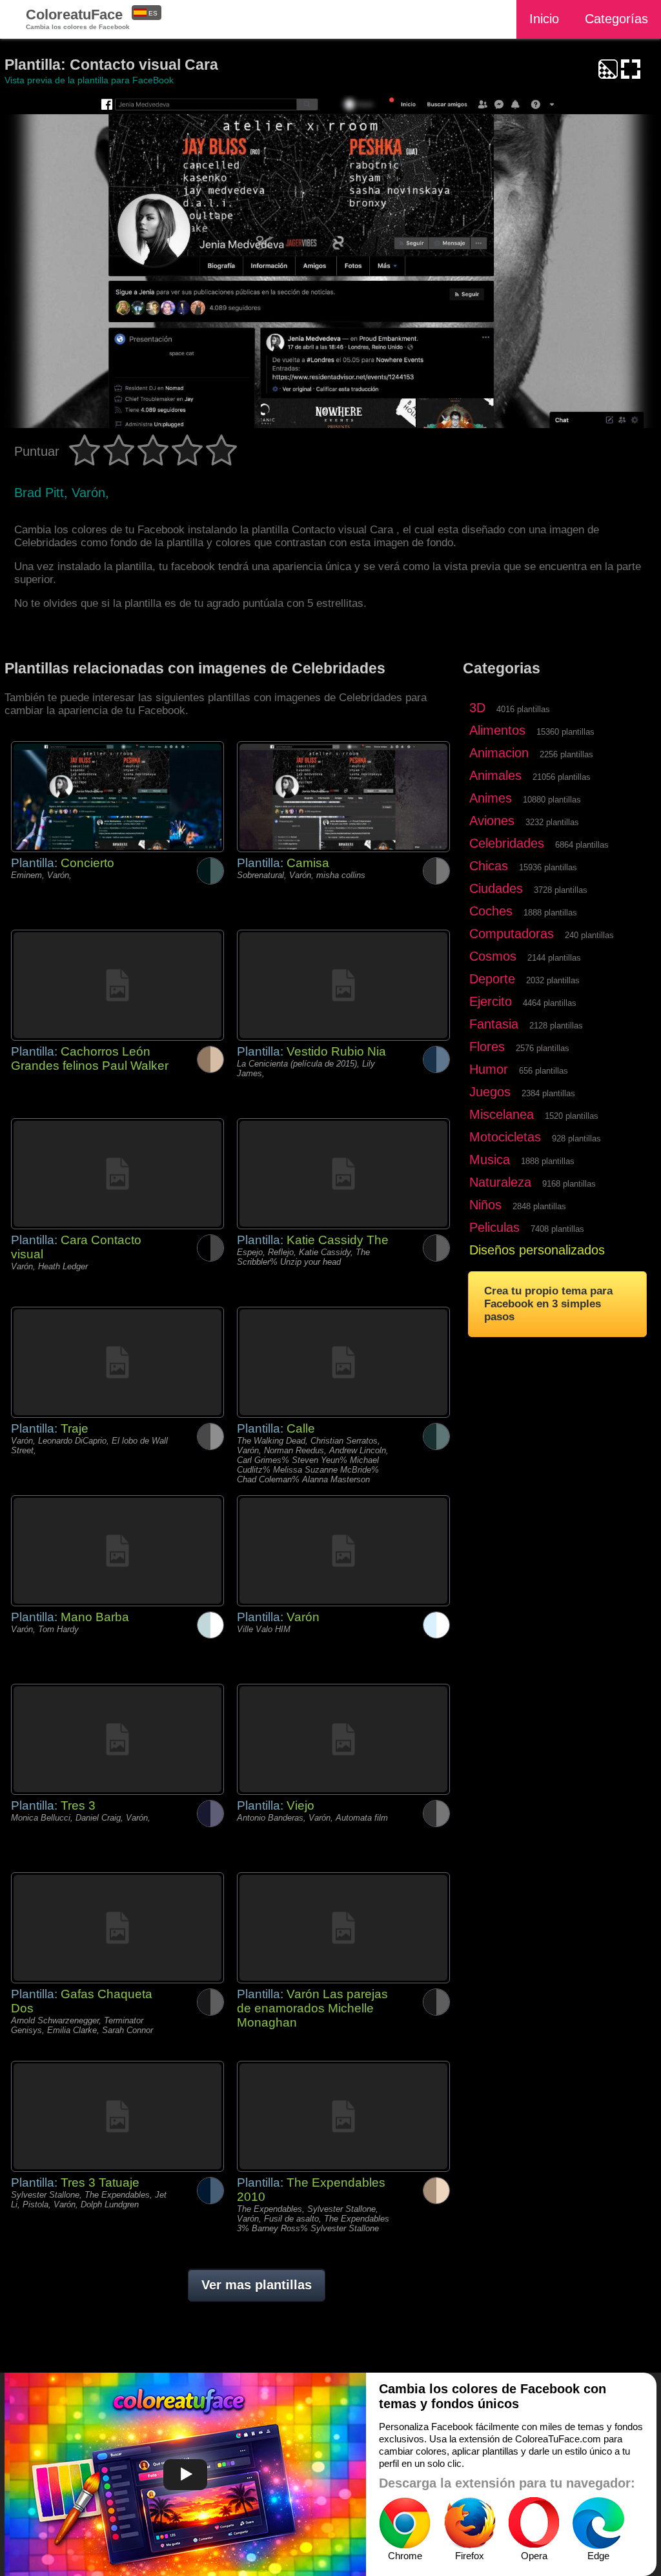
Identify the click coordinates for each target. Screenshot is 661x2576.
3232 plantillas (552, 822)
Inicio (544, 19)
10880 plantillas (552, 800)
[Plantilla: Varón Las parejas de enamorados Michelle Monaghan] (343, 1928)
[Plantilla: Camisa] (343, 797)
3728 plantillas (561, 890)
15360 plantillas (565, 732)
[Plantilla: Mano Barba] (117, 1551)
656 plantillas (544, 1071)
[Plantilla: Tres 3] (117, 1739)
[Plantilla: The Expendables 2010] (343, 2116)
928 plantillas (576, 1139)
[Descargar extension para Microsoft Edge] (598, 2523)
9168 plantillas (569, 1184)
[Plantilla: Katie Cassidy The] (343, 1174)
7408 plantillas (557, 1229)
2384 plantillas (548, 1093)
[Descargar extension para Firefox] (469, 2523)
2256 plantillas (566, 754)
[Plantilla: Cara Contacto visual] (117, 1174)
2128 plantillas (556, 1026)
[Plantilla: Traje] (117, 1362)
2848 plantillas (539, 1206)
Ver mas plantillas (257, 2285)
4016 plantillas (523, 709)
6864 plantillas (582, 845)
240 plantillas (589, 935)
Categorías (616, 19)
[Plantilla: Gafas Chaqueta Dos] (117, 1928)
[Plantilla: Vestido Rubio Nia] (343, 985)
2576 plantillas (543, 1048)
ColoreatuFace (78, 18)
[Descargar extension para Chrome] (405, 2523)
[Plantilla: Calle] (343, 1362)
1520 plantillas (572, 1116)
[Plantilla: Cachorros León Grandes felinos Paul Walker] (117, 985)
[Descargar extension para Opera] (534, 2523)
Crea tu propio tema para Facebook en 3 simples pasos (548, 1304)
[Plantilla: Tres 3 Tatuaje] (117, 2116)
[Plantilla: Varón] (343, 1551)
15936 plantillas (548, 867)
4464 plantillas (550, 1003)
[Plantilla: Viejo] (343, 1739)
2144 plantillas (554, 958)
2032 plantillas (553, 980)
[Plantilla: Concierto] (117, 797)
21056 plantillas (562, 777)
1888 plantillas (550, 913)
